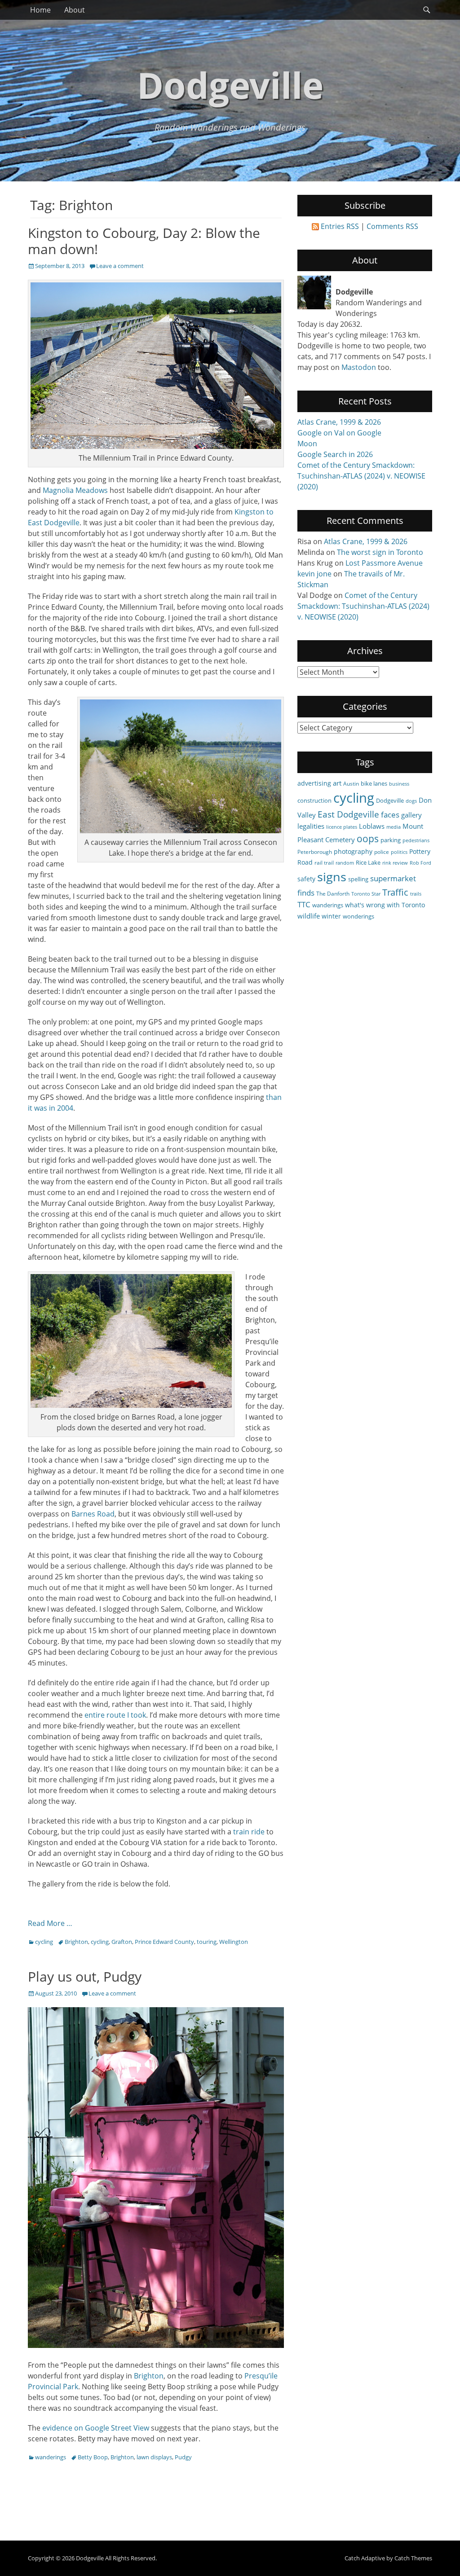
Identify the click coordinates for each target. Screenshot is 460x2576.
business (399, 784)
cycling (44, 1942)
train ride (249, 1832)
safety (306, 879)
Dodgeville (230, 85)
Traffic (395, 892)
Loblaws (372, 826)
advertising (314, 783)
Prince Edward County (164, 1942)
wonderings (358, 916)
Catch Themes (413, 2558)
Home (40, 10)
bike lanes (374, 783)
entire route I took (115, 1715)
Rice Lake (368, 862)
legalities (311, 826)
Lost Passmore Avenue (384, 563)
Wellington (234, 1942)
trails (416, 894)
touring (207, 1942)
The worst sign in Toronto (380, 552)
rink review (395, 863)
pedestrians (416, 840)
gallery (411, 815)
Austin (351, 783)
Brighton (76, 1942)
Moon (307, 444)
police (382, 852)
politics (399, 852)
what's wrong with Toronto (385, 905)
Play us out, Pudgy (85, 1976)
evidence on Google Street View (96, 2428)
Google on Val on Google (339, 433)
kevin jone (314, 574)
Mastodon (359, 367)
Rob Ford (420, 863)
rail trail (324, 862)
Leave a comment (120, 266)
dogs (411, 801)
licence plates (342, 827)
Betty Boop (93, 2457)
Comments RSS (392, 226)
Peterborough (315, 852)
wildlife (309, 916)
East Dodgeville (348, 814)
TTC (304, 904)
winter (331, 916)
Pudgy (183, 2457)
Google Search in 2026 (335, 454)
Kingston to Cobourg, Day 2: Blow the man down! (144, 241)
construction (314, 800)
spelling (358, 879)
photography (353, 851)
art (337, 783)
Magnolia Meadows (75, 490)
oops (368, 838)
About (75, 10)
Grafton (122, 1942)
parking (391, 840)
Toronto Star (366, 894)
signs (332, 877)
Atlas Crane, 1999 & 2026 (339, 422)
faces (390, 815)
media (394, 827)
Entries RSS (340, 226)
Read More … (50, 1923)
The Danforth (333, 893)
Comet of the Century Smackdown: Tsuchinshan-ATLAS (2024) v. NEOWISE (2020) (361, 476)
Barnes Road (93, 1514)
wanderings (51, 2457)
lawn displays (154, 2457)
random (345, 863)
